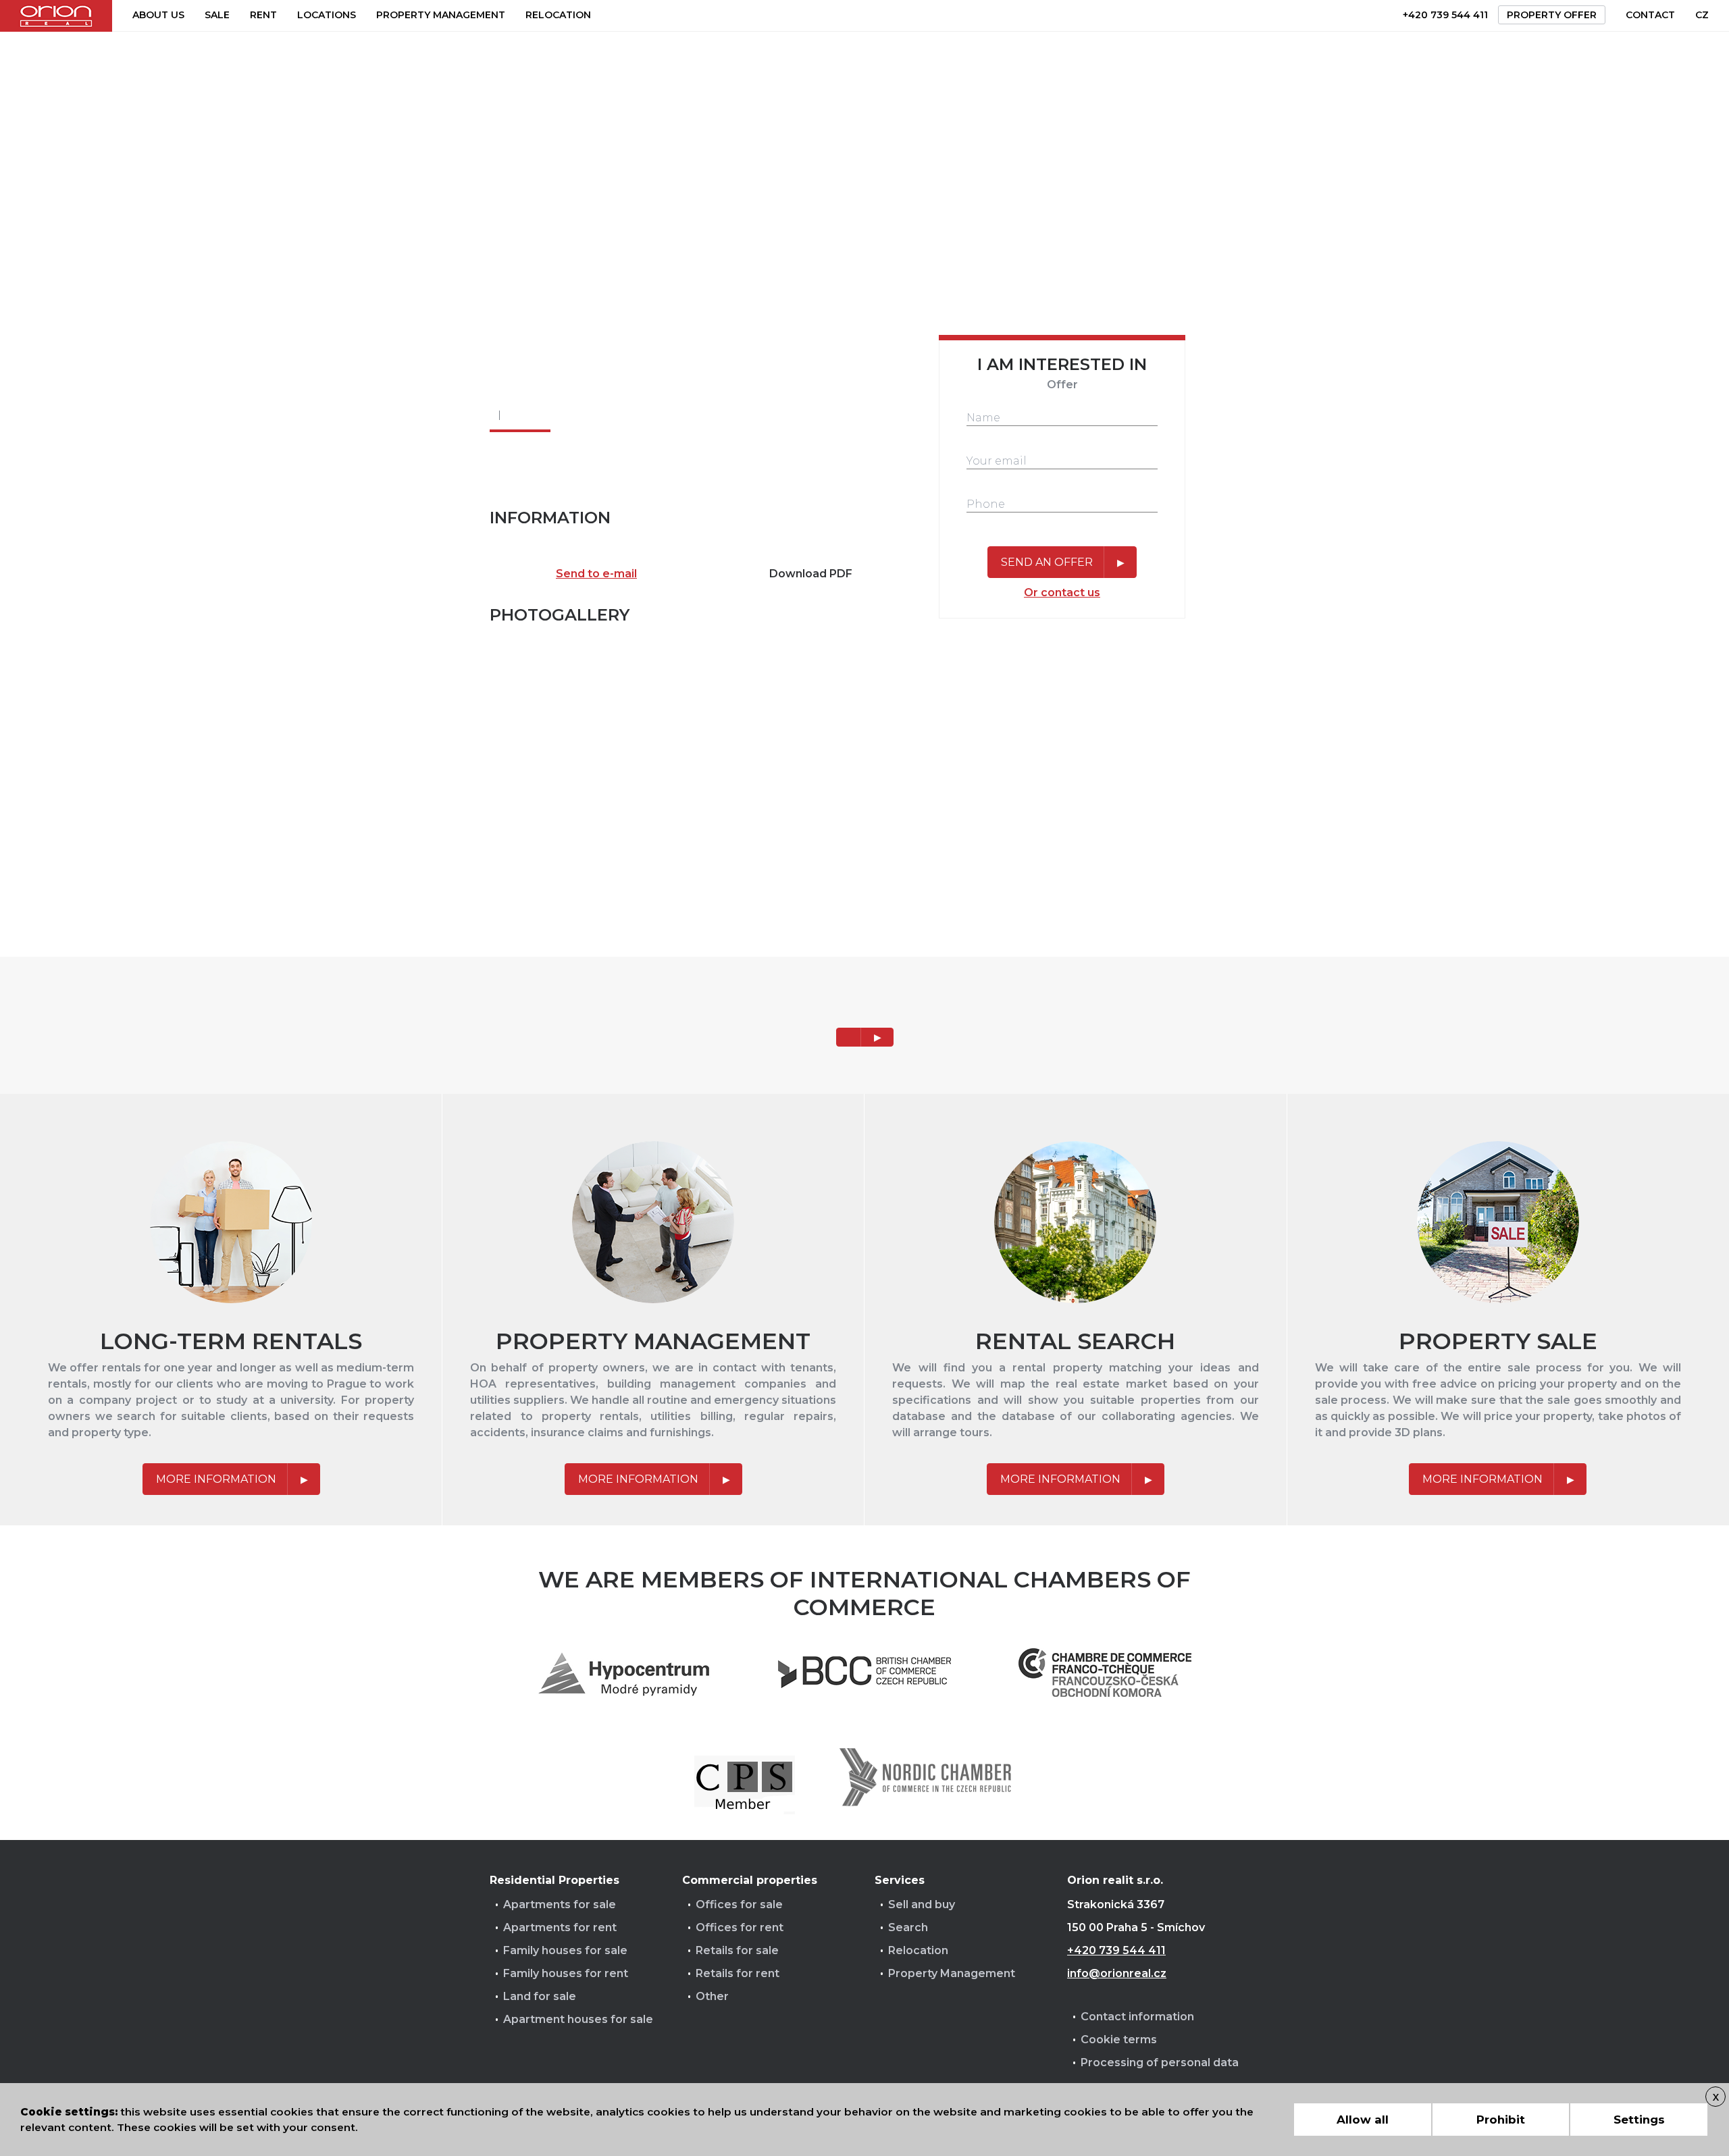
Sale (217, 15)
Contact (1650, 15)
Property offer (1552, 15)
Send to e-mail (596, 574)
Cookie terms (1119, 2040)
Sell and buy (922, 1904)
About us (158, 15)
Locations (327, 15)
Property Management (952, 1973)
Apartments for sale (560, 1904)
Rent (263, 15)
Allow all (1363, 2120)
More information (216, 1479)
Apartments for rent (560, 1927)
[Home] (56, 16)
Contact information (1137, 2017)
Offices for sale (739, 1904)
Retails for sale (737, 1950)
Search (908, 1927)
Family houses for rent (566, 1973)
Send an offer (1047, 562)
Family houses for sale (565, 1950)
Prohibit (1501, 2120)
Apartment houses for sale (578, 2019)
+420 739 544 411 (1445, 15)
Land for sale (540, 1996)
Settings (1639, 2120)
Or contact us (1062, 593)
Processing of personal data (1160, 2062)
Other (712, 1996)
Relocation (558, 15)
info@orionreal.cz (1117, 1973)
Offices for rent (740, 1927)
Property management (441, 15)
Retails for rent (738, 1973)
